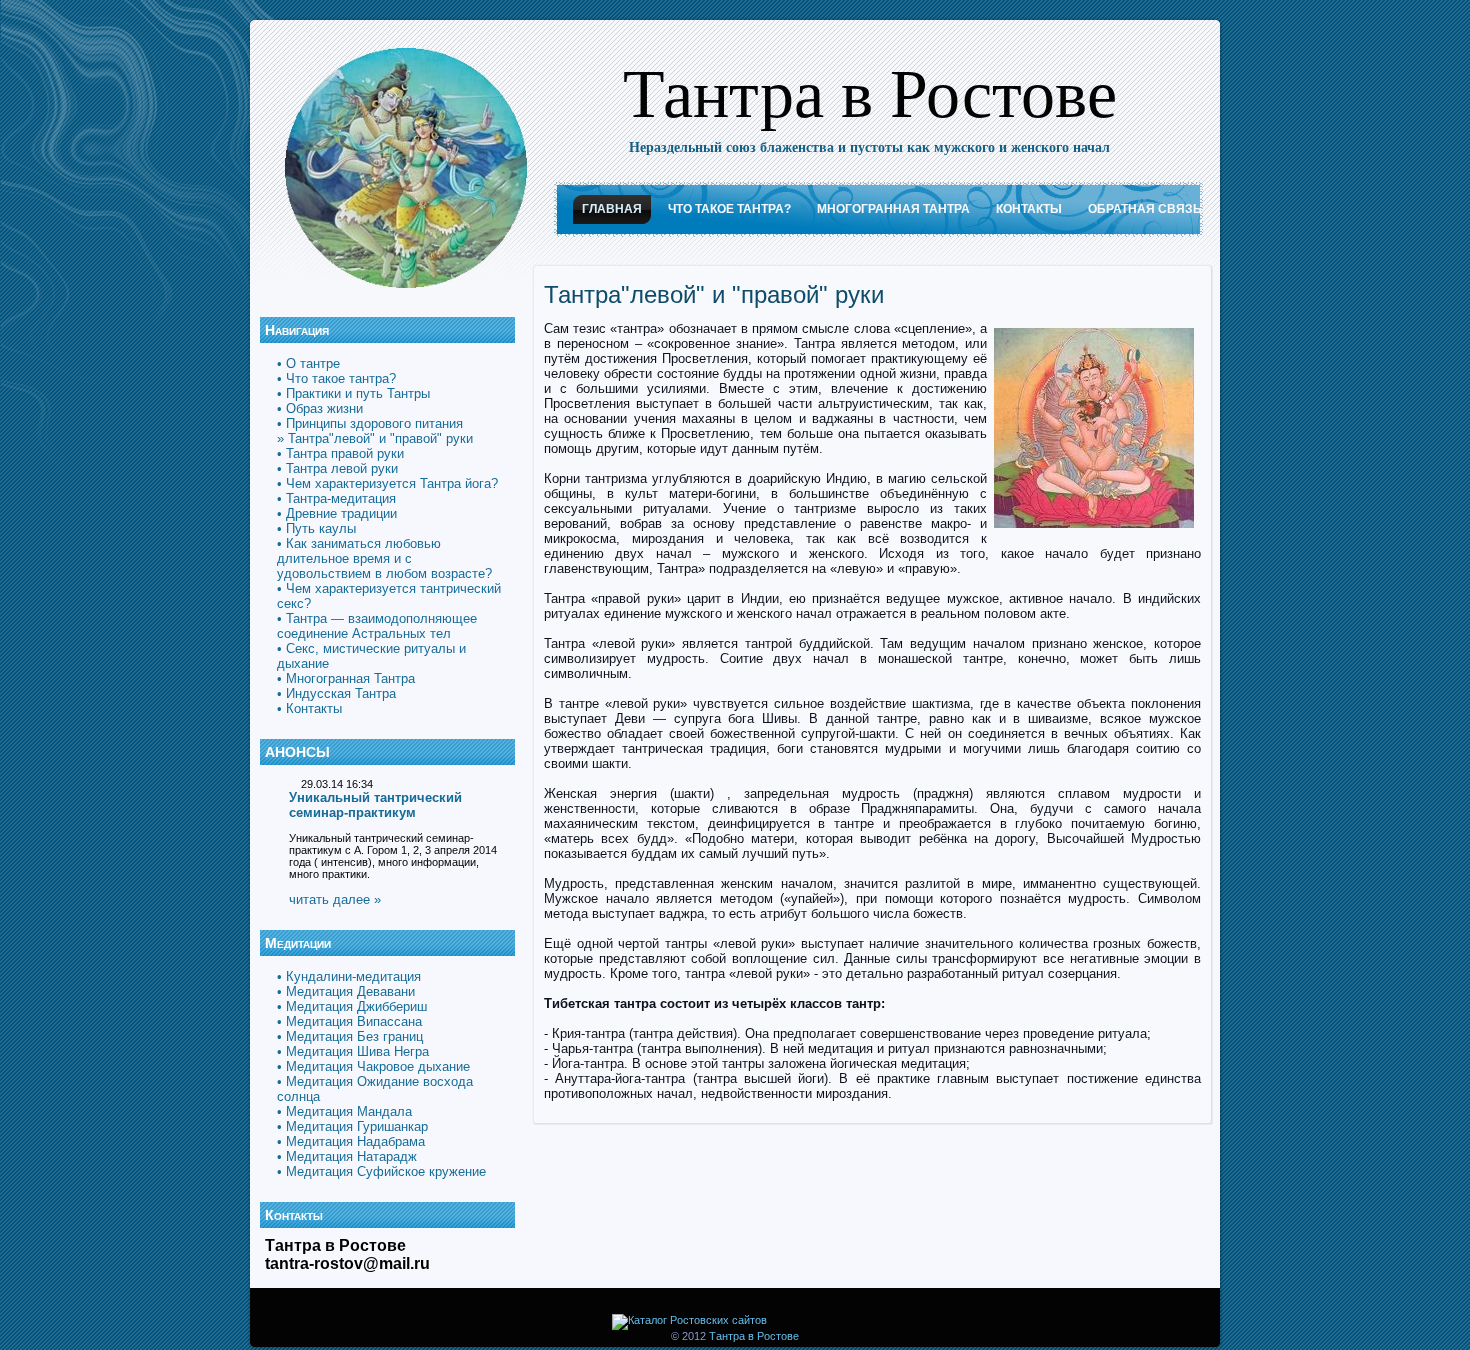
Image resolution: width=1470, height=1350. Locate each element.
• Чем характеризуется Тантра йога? (387, 483)
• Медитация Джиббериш (352, 1006)
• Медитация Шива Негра (353, 1051)
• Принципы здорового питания (370, 423)
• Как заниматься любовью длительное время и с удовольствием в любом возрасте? (384, 558)
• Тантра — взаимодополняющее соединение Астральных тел (377, 626)
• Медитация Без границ (350, 1036)
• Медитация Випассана (349, 1021)
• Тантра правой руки (340, 453)
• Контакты (309, 708)
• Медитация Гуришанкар (352, 1126)
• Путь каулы (316, 528)
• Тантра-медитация (336, 498)
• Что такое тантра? (336, 378)
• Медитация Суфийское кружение (381, 1171)
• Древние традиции (337, 513)
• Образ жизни (320, 408)
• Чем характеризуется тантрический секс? (389, 596)
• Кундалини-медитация (349, 976)
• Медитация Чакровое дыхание (373, 1066)
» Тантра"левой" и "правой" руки (375, 438)
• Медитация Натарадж (347, 1156)
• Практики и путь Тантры (353, 393)
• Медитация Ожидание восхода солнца (375, 1089)
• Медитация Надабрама (351, 1141)
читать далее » (335, 899)
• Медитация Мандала (344, 1111)
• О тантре (308, 363)
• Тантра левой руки (337, 468)
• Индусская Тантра (336, 693)
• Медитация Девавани (346, 991)
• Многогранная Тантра (346, 678)
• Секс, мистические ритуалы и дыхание (371, 656)
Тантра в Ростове (870, 90)
